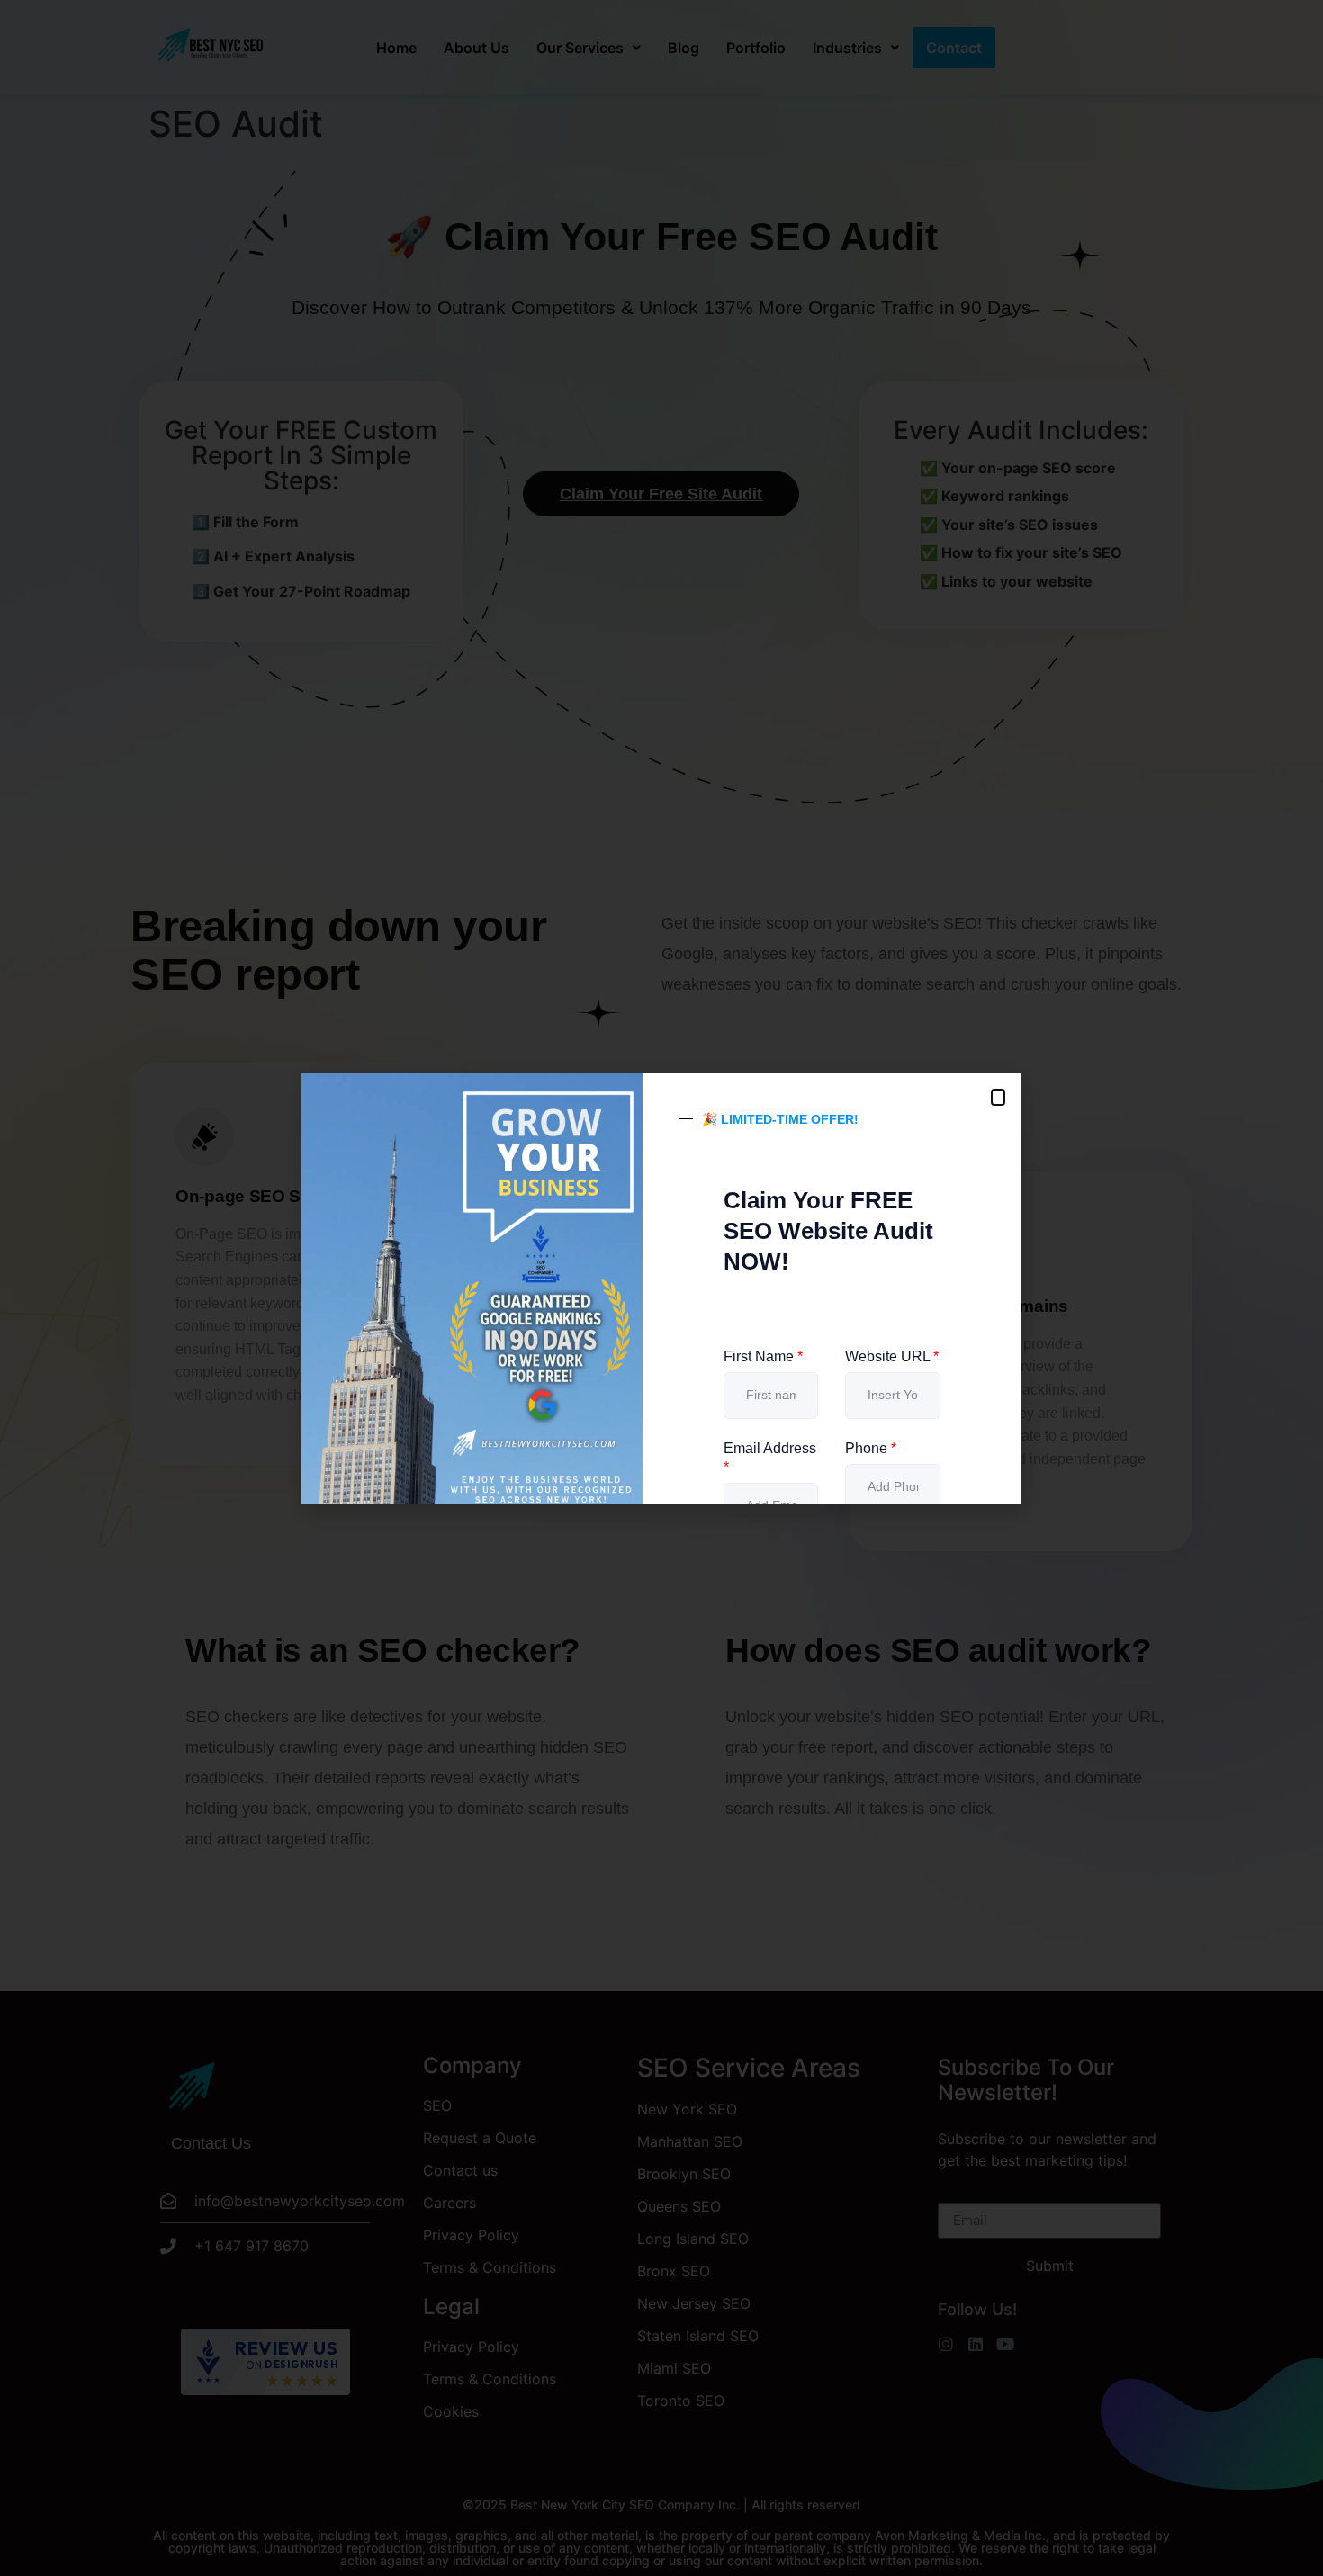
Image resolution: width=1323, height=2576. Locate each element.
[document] (661, 1288)
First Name (763, 1356)
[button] (998, 1097)
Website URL (892, 1356)
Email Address (770, 1458)
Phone (871, 1448)
